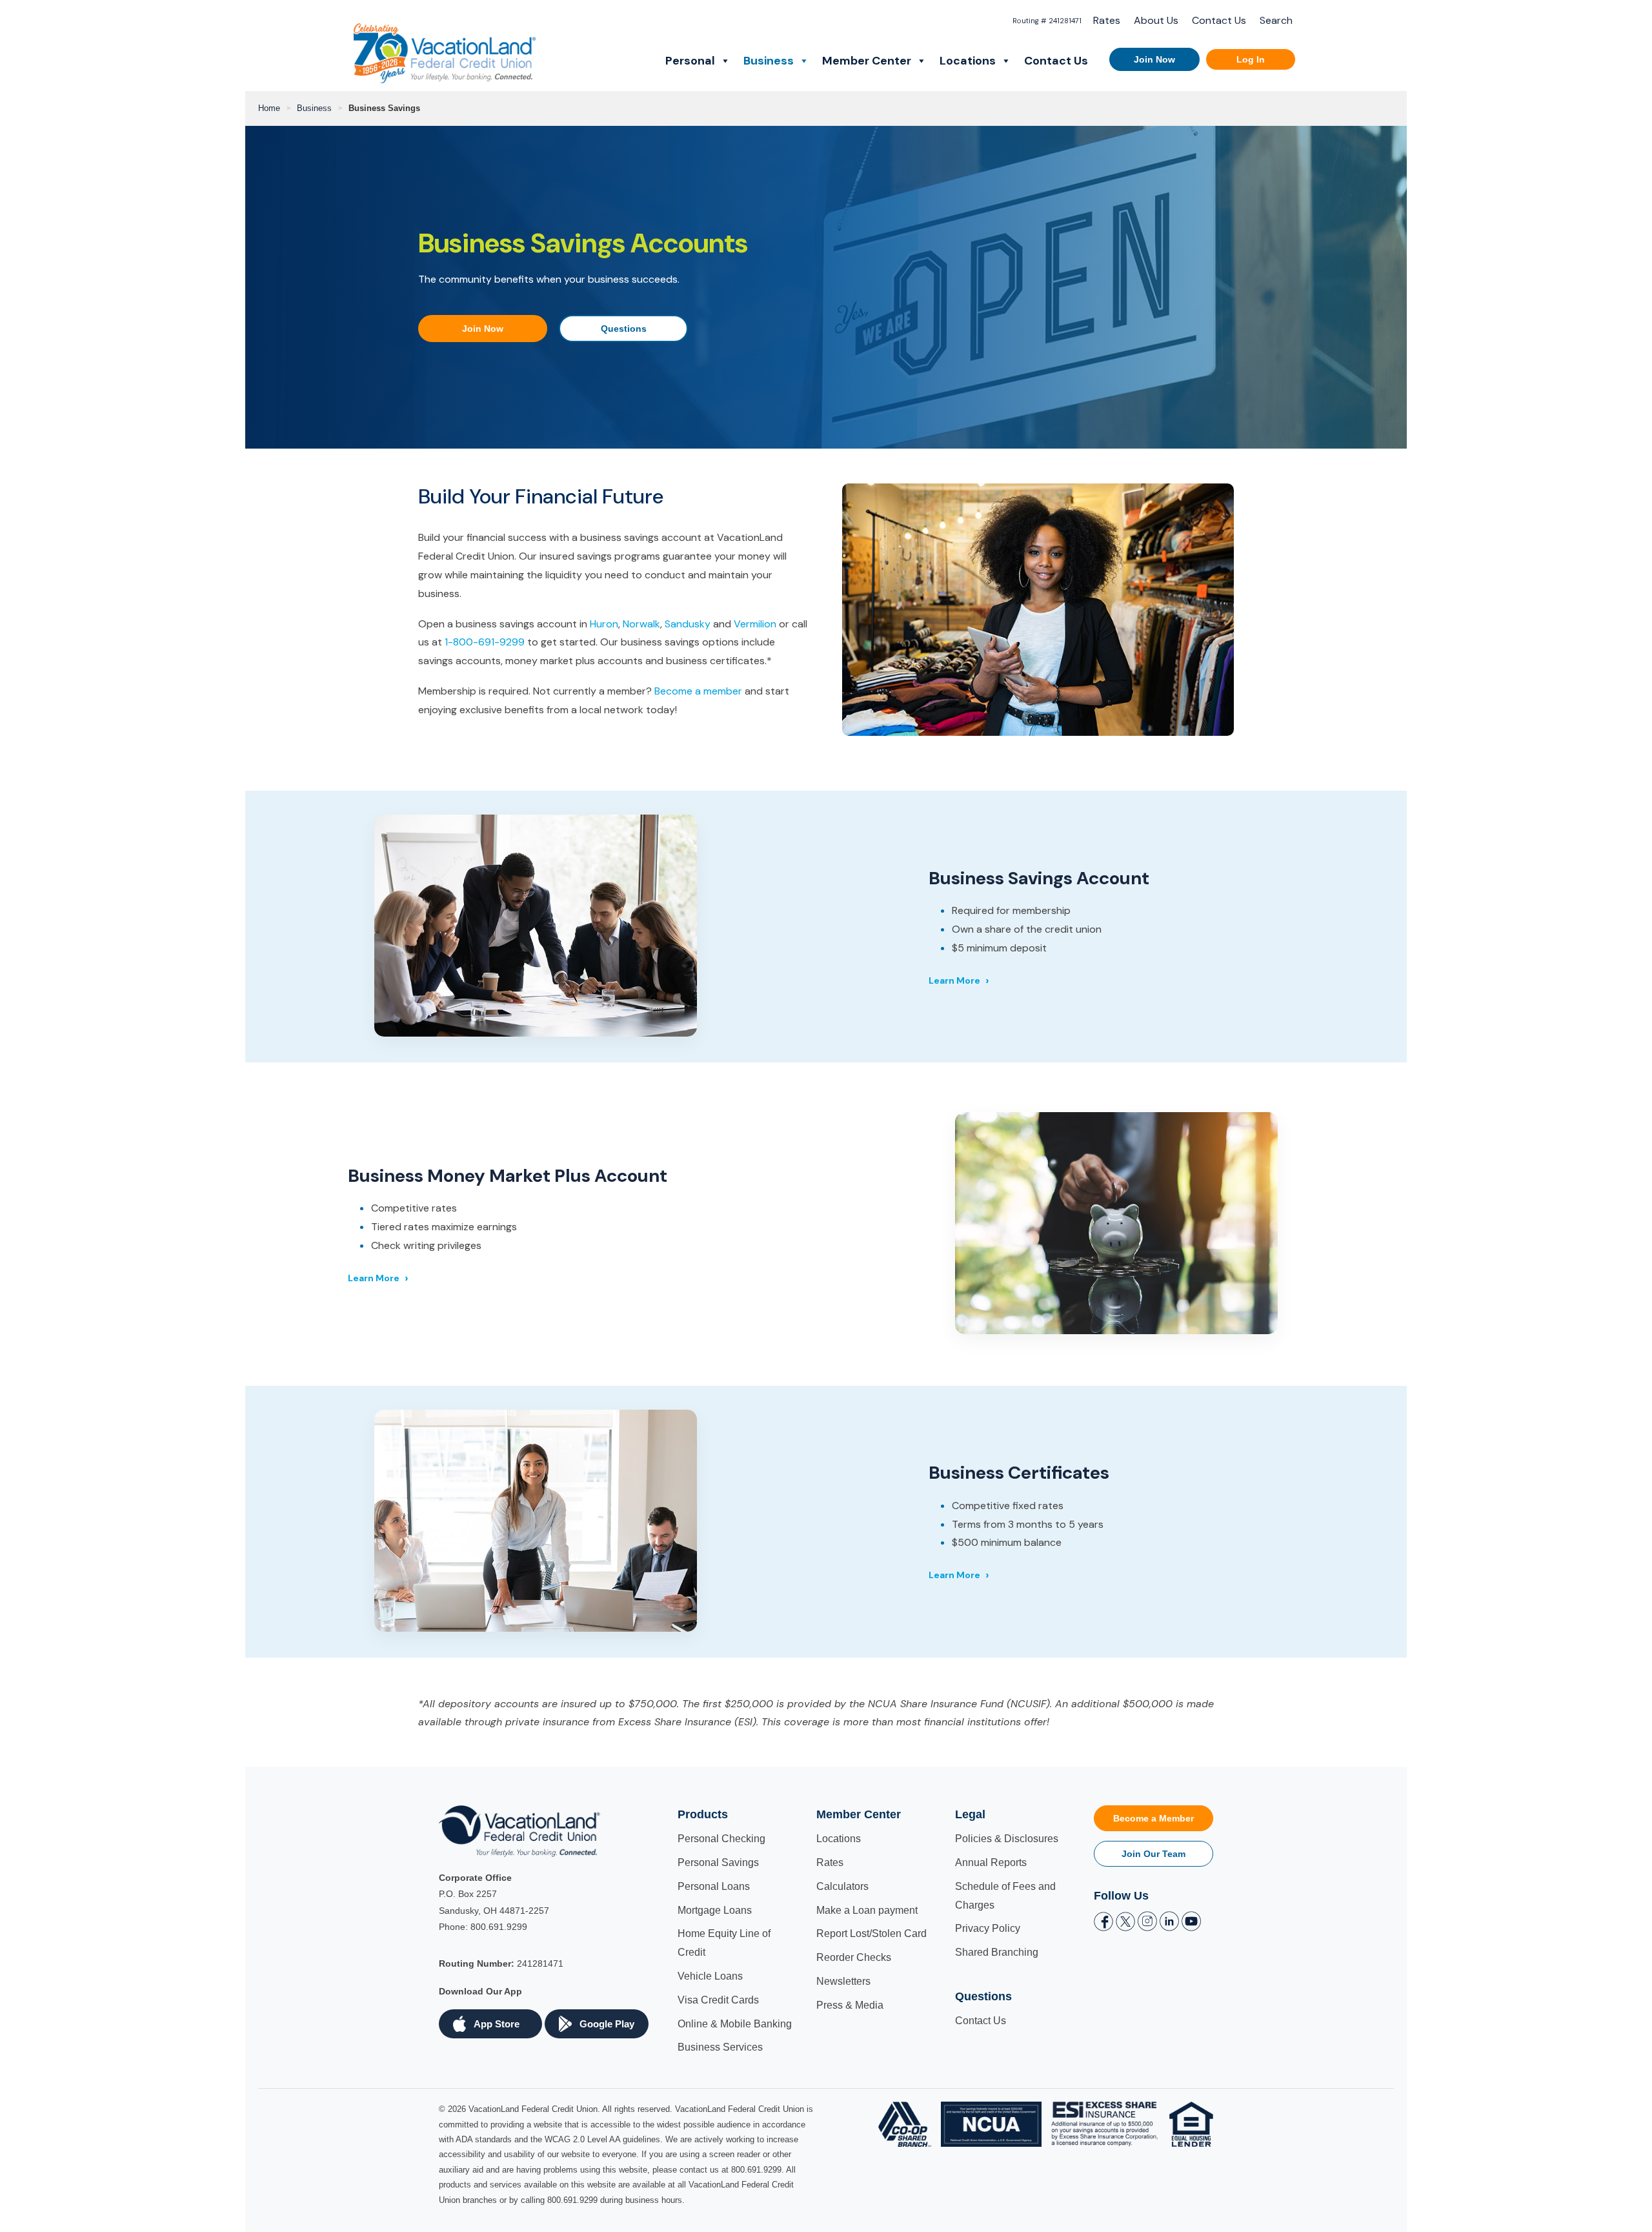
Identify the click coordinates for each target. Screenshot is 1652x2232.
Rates (1107, 20)
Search (1276, 20)
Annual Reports (991, 1862)
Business (769, 61)
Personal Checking (721, 1839)
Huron (604, 624)
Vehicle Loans (710, 1976)
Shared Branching (997, 1952)
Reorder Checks (854, 1957)
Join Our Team (1153, 1854)
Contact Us (1219, 20)
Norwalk (641, 624)
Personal (690, 61)
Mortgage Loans (715, 1910)
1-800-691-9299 (485, 642)
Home (269, 108)
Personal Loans (714, 1886)
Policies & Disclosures (1007, 1839)
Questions (624, 329)
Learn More (954, 980)
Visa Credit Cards (718, 2000)
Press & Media (850, 2005)
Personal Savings (718, 1862)
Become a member (698, 691)
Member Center (867, 61)
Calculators (842, 1886)
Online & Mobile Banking (735, 2024)
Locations (968, 61)
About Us (1156, 20)
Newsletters (843, 1981)
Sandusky (688, 624)
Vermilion (755, 624)
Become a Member (1153, 1818)
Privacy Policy (988, 1928)
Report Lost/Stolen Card (871, 1933)
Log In (1251, 59)
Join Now (1154, 59)
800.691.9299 (499, 1927)
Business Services (720, 2047)
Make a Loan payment (867, 1910)
